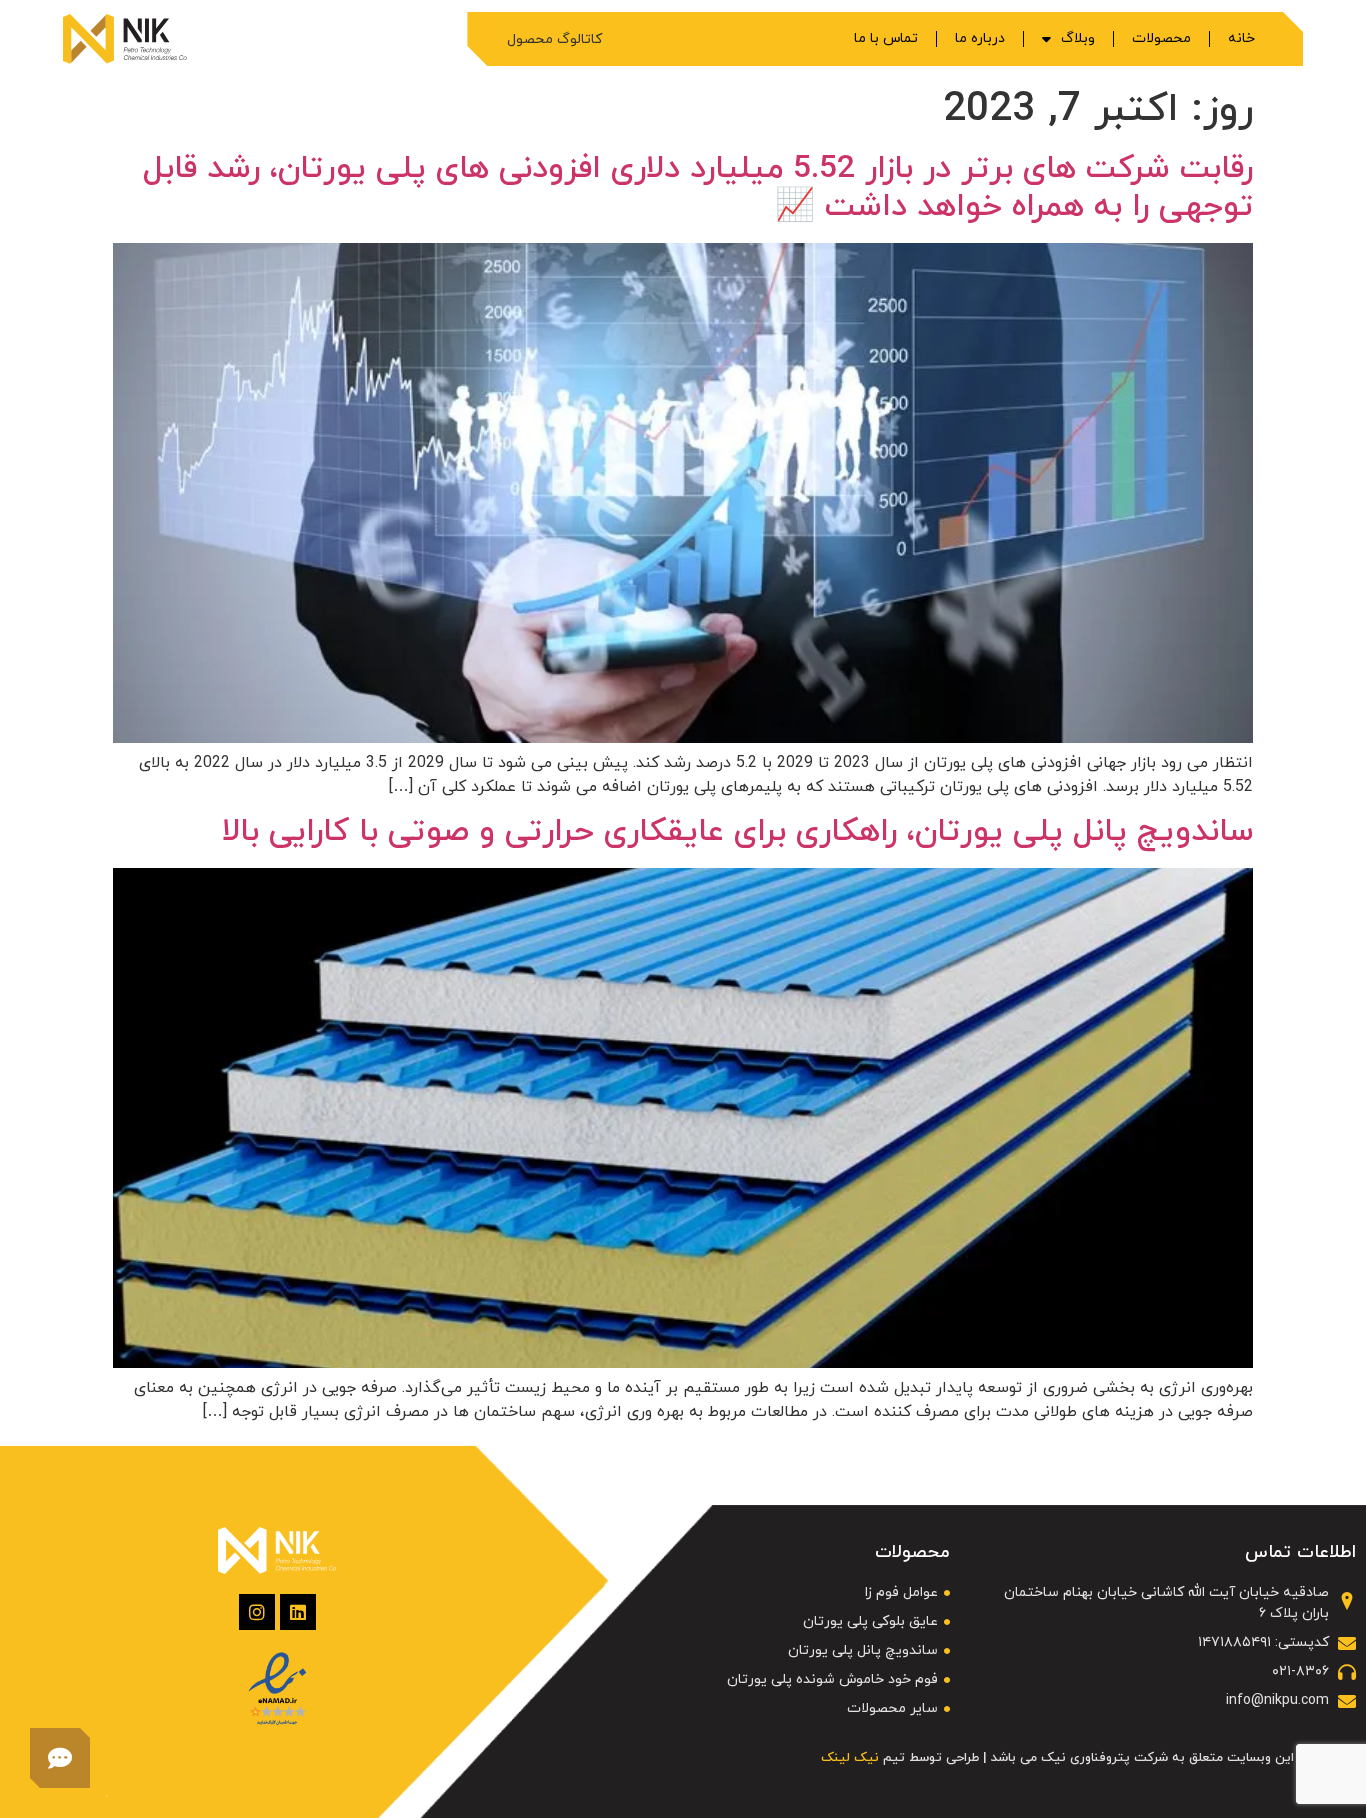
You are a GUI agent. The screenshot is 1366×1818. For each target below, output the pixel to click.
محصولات (1161, 38)
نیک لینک (850, 1758)
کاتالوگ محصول (554, 39)
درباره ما (980, 38)
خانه (1241, 38)
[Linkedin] (298, 1612)
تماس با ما (886, 38)
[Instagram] (257, 1612)
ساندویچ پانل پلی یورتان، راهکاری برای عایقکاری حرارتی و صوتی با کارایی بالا (737, 832)
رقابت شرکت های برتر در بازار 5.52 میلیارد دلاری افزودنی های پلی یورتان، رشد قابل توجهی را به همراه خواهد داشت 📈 (698, 188)
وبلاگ (1078, 38)
